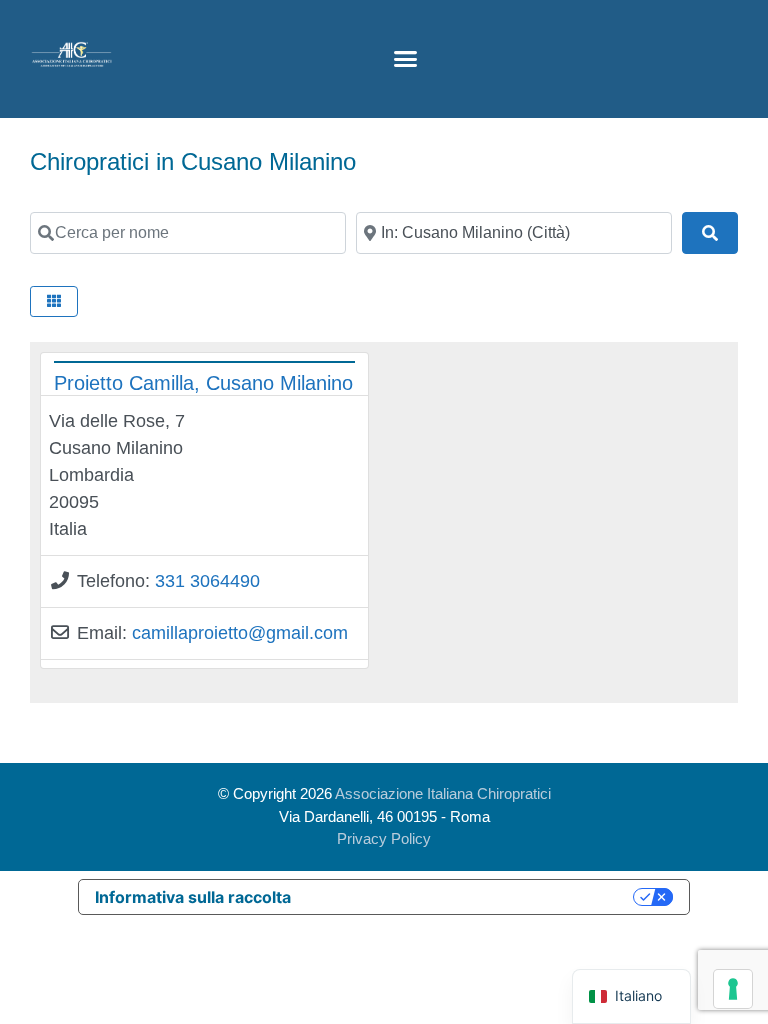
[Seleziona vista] (54, 301)
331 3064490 (207, 581)
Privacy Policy (384, 838)
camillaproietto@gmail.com (240, 633)
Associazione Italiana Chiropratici (443, 793)
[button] (405, 59)
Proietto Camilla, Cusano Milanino (203, 383)
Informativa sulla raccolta (193, 897)
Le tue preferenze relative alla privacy (472, 897)
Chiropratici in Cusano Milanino (193, 161)
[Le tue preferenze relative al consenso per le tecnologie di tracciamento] (733, 989)
